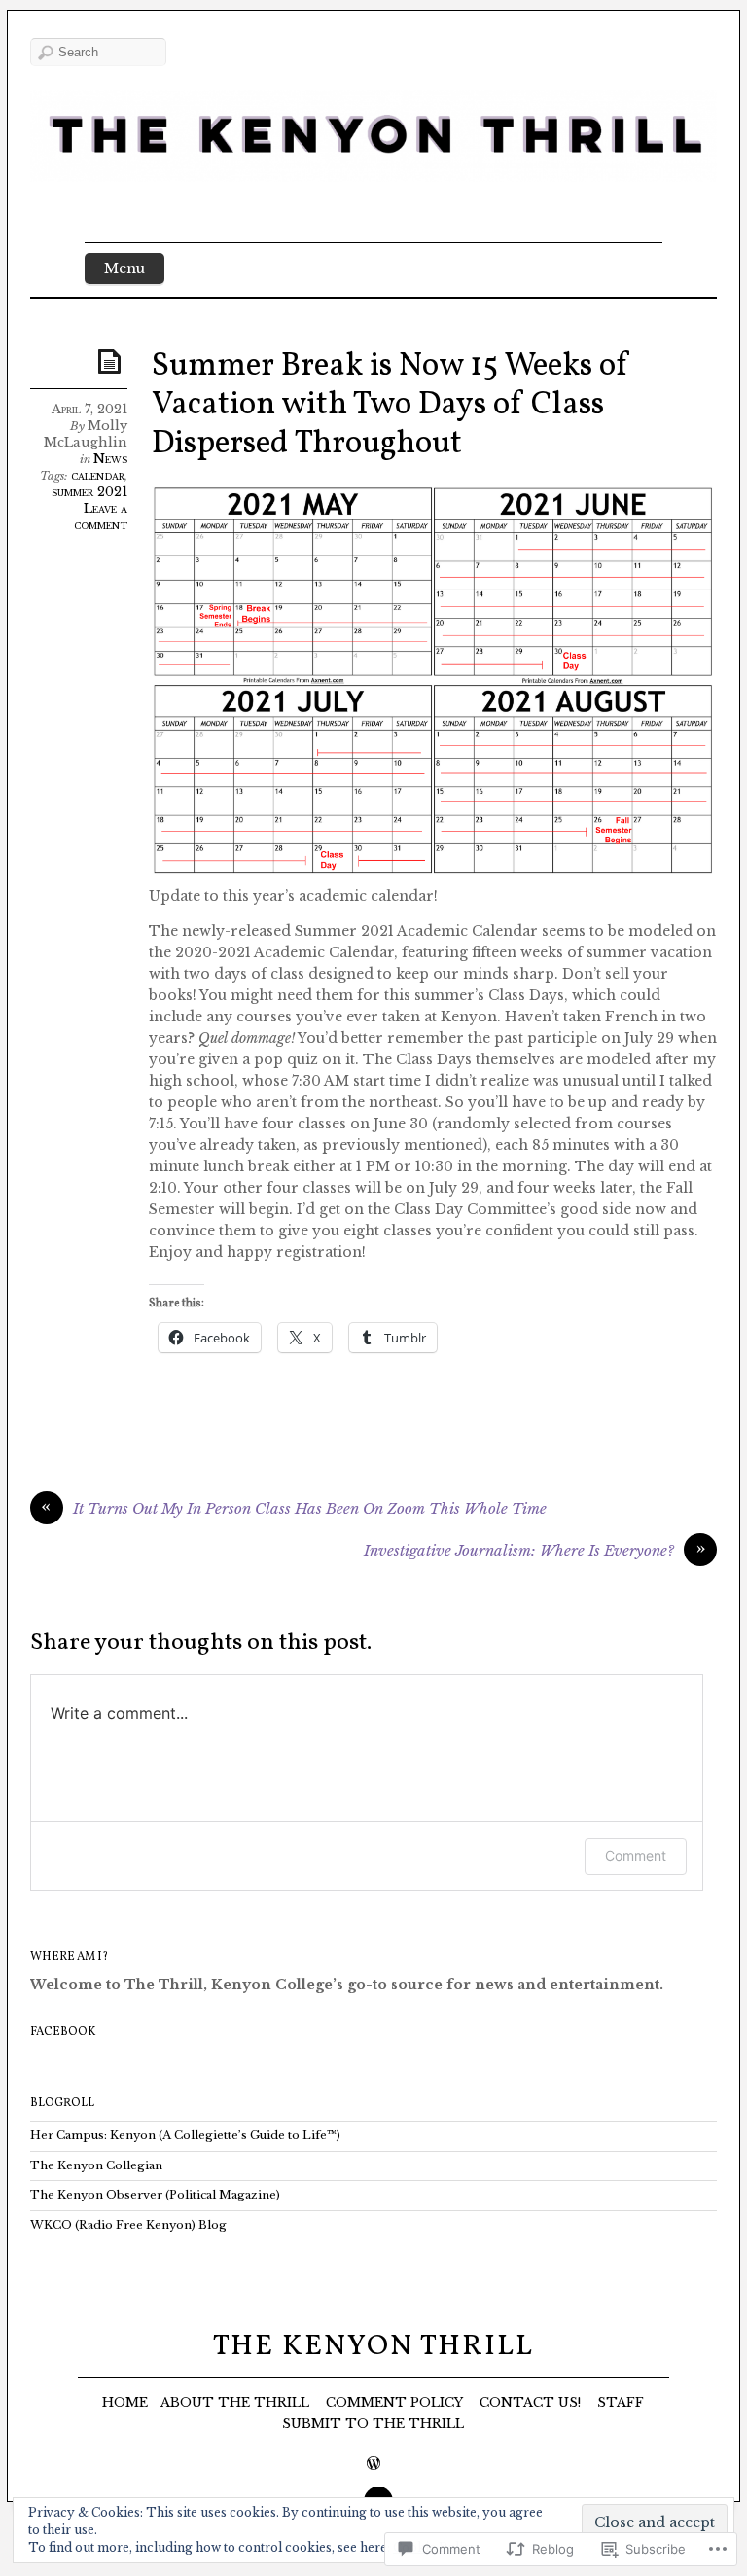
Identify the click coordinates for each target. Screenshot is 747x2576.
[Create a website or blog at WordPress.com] (373, 2465)
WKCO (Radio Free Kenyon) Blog (128, 2225)
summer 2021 (89, 492)
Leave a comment (101, 517)
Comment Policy (394, 2402)
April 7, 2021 (89, 409)
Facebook (63, 2032)
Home (125, 2402)
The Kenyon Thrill (373, 2346)
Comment (636, 1856)
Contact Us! (530, 2402)
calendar (98, 475)
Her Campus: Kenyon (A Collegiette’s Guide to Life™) (185, 2135)
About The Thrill (235, 2402)
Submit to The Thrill (373, 2424)
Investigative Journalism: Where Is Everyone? (519, 1550)
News (110, 459)
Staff (621, 2402)
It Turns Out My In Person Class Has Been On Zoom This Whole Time (310, 1508)
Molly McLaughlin (86, 434)
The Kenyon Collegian (96, 2165)
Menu (124, 268)
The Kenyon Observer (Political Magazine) (155, 2195)
